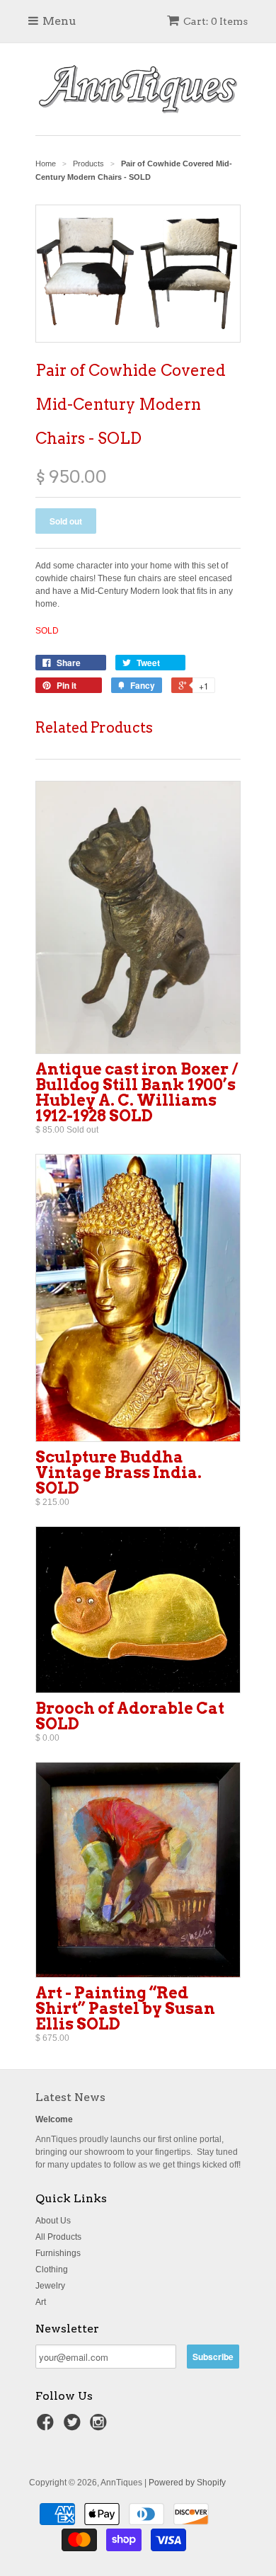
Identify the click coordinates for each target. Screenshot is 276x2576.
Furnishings (58, 2253)
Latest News (70, 2097)
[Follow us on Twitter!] (74, 2427)
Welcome (54, 2119)
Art (41, 2302)
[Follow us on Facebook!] (47, 2427)
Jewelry (50, 2286)
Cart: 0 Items (215, 21)
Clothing (52, 2269)
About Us (53, 2221)
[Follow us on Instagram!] (100, 2427)
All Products (58, 2237)
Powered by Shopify (187, 2483)
